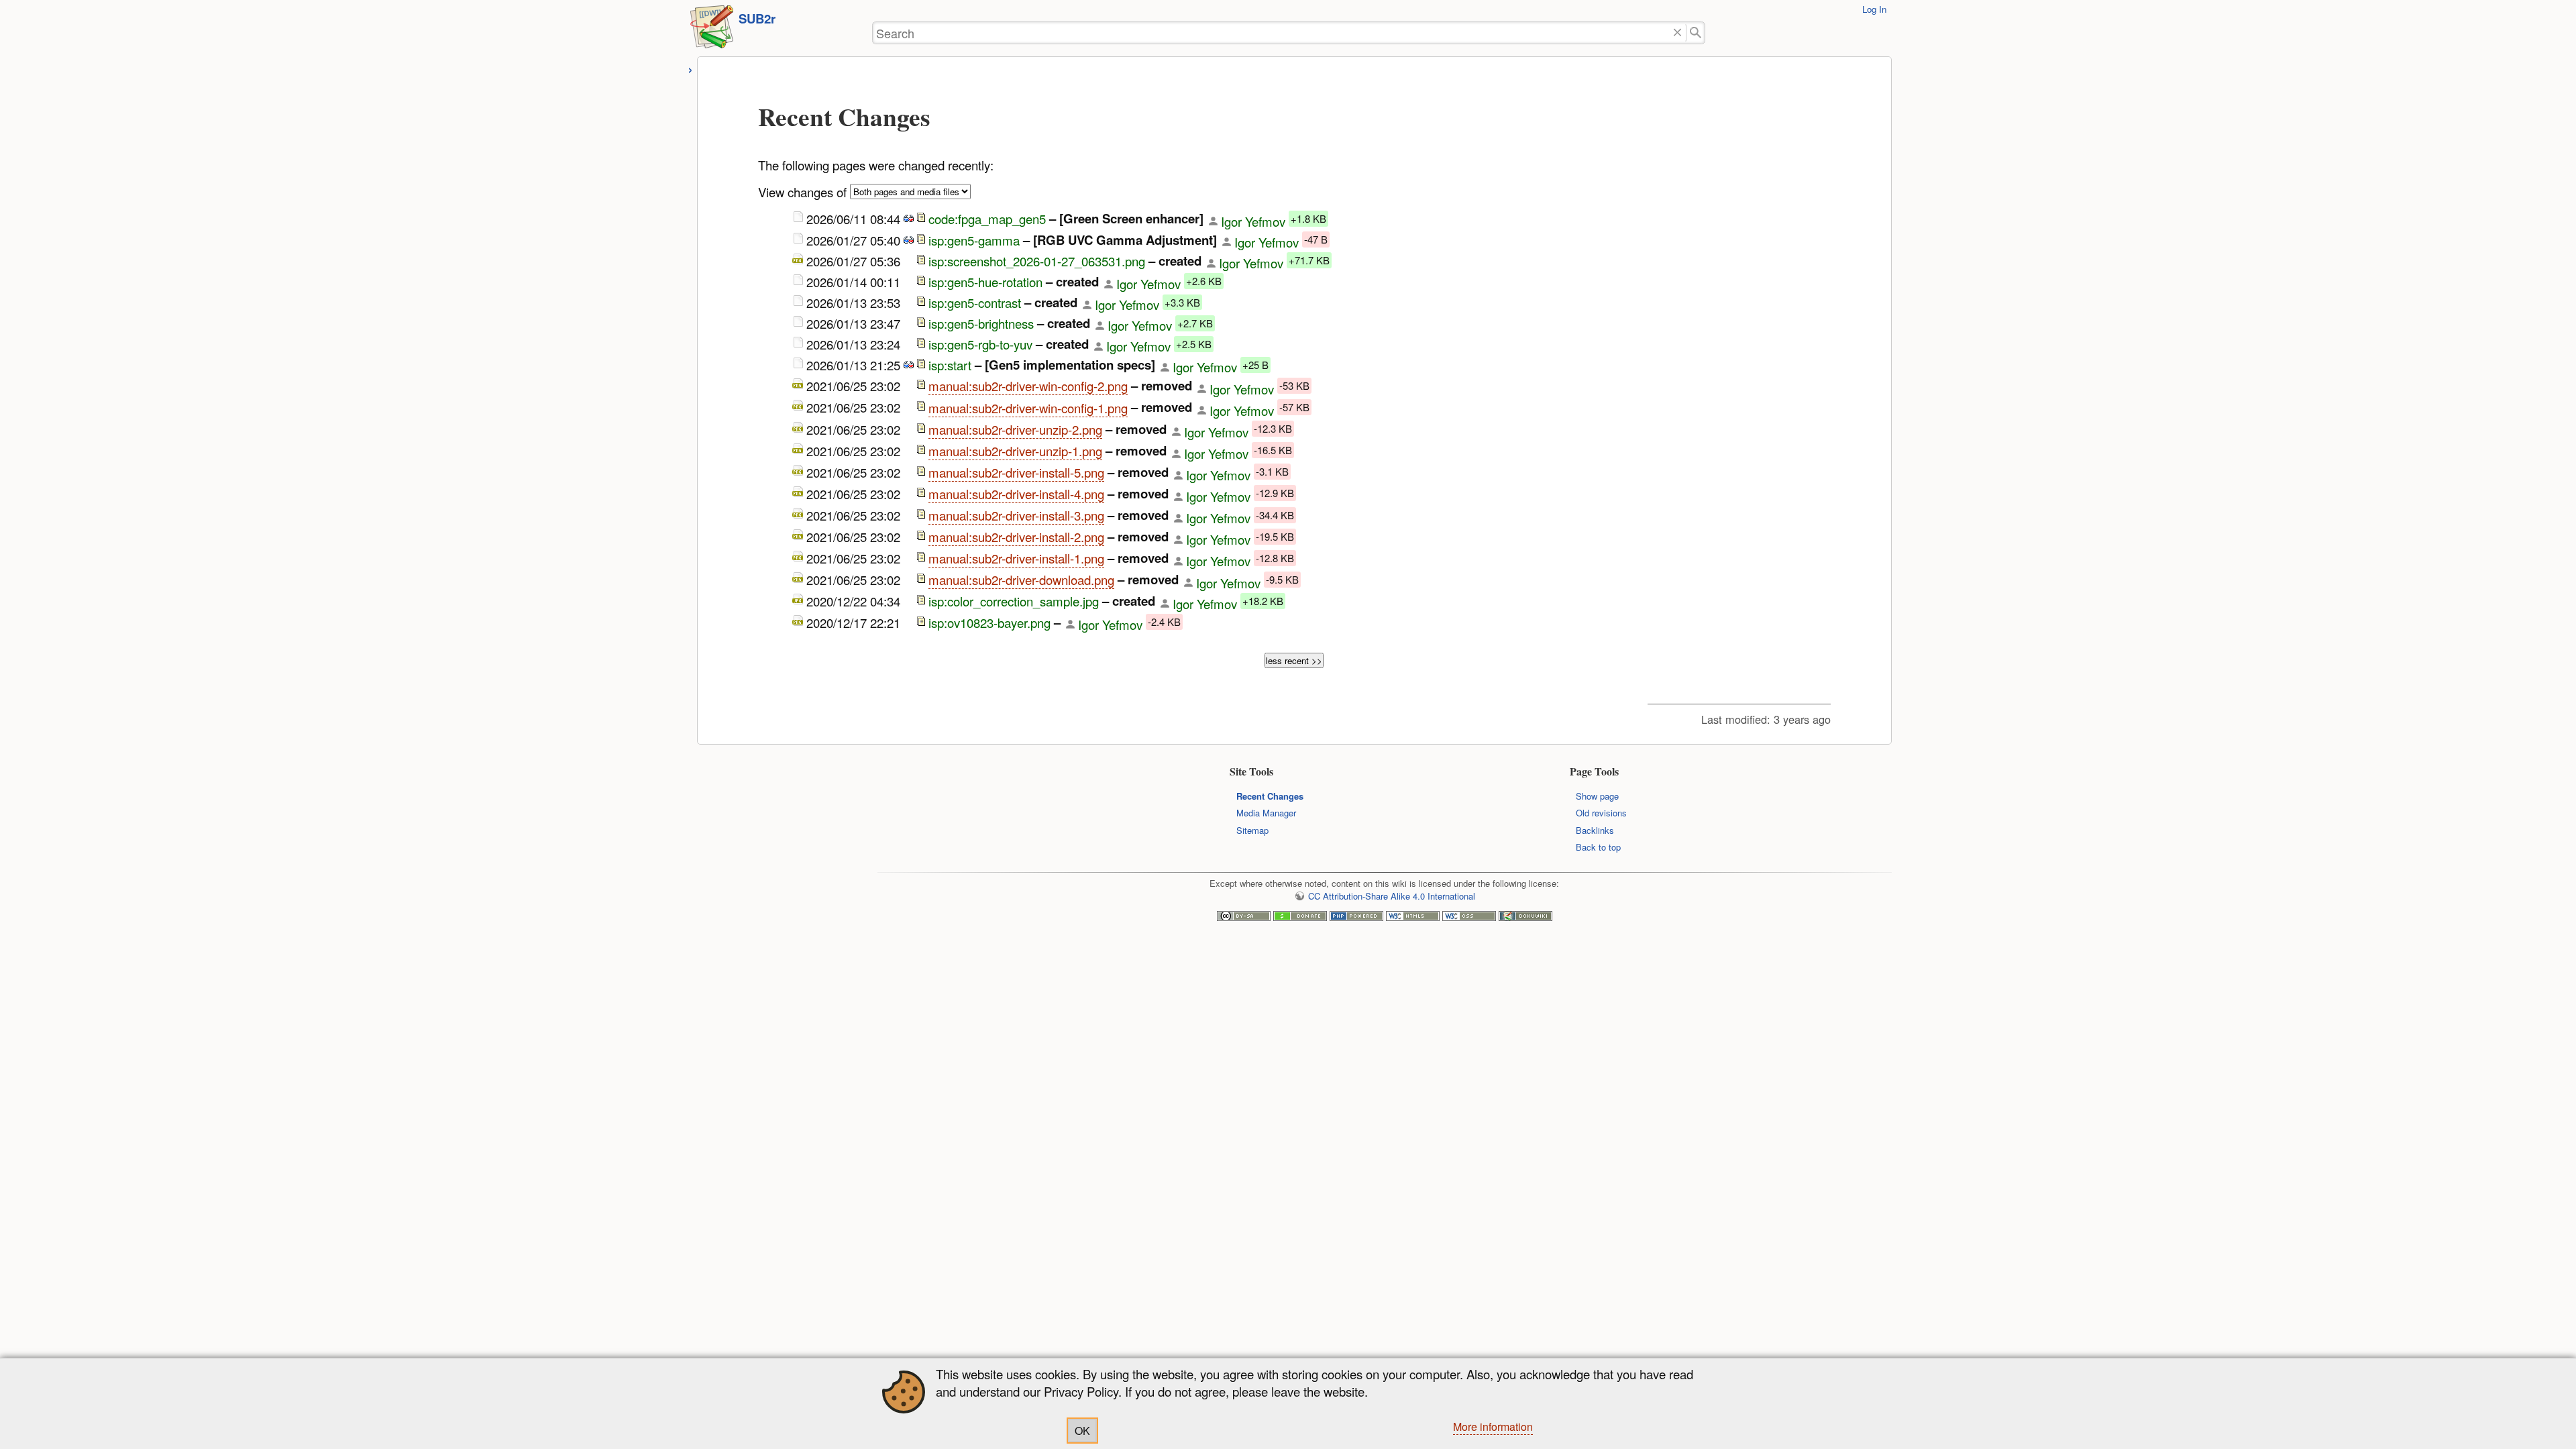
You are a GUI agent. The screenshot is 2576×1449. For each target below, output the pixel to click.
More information (1493, 1427)
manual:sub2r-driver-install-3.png (1016, 515)
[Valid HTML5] (1413, 917)
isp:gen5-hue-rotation (985, 282)
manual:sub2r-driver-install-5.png (1016, 472)
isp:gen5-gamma (974, 240)
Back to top (1598, 847)
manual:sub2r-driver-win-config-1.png (1028, 408)
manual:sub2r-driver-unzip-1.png (1015, 451)
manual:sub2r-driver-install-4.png (1016, 494)
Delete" (1678, 33)
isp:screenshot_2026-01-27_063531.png (1037, 261)
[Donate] (1300, 917)
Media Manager (1266, 813)
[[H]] (712, 31)
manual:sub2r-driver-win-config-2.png (1028, 386)
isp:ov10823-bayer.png (989, 623)
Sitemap (1252, 830)
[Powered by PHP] (1356, 917)
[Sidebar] (691, 68)
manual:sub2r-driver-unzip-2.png (1015, 429)
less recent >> (1294, 660)
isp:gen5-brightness (981, 323)
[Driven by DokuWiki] (1525, 917)
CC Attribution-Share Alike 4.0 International (1392, 896)
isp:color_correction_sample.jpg (1014, 602)
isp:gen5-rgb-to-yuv (980, 344)
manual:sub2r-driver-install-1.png (1016, 558)
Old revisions (1601, 813)
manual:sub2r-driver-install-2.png (1016, 537)
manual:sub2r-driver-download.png (1021, 580)
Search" (1696, 33)
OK (1082, 1431)
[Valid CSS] (1469, 917)
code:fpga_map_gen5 (987, 219)
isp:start (950, 365)
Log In (1874, 9)
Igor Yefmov (1253, 221)
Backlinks (1595, 830)
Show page (1597, 796)
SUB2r (757, 18)
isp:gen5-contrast (975, 303)
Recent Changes (1270, 796)
